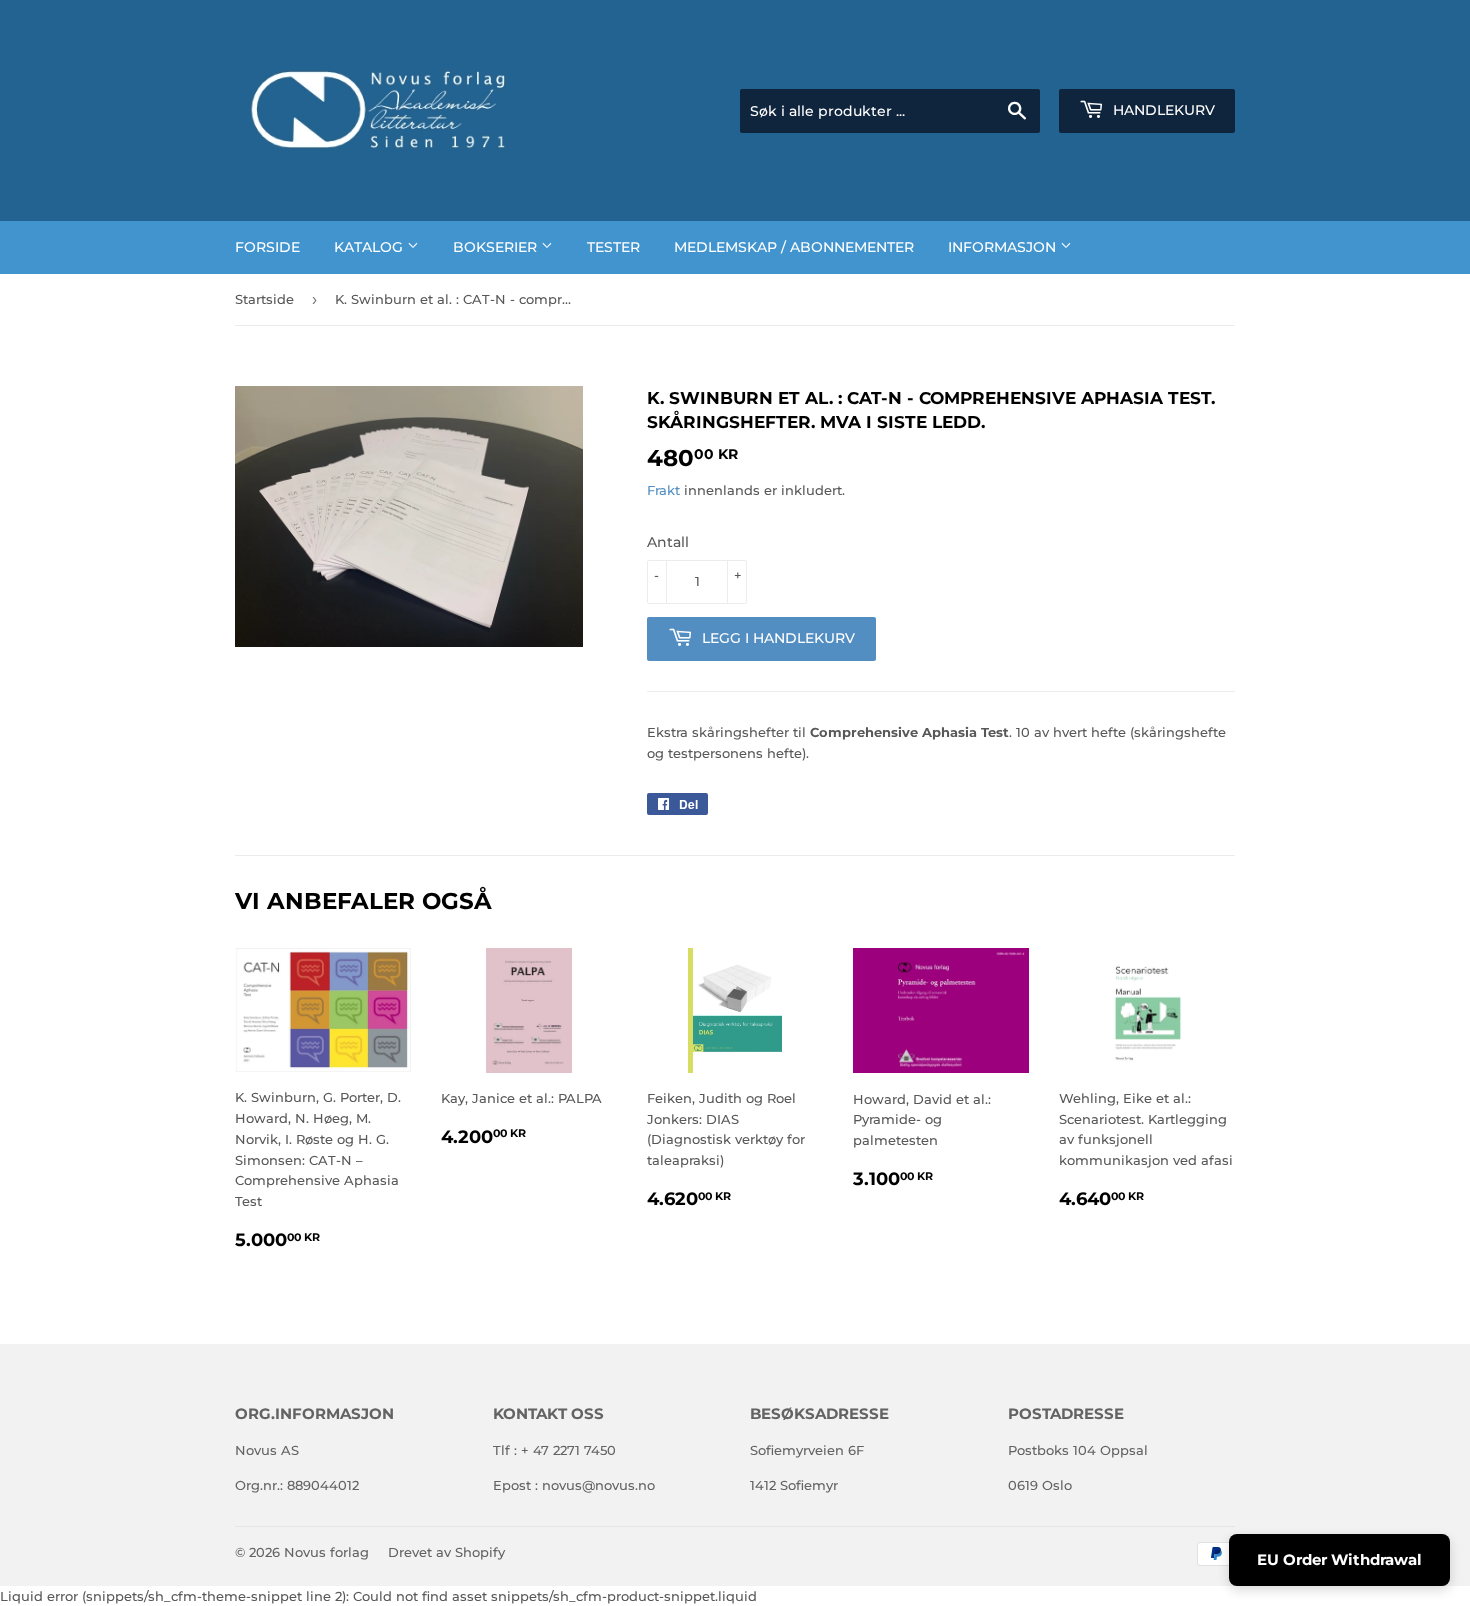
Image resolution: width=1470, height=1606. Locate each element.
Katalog (370, 247)
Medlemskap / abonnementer (794, 247)
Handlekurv (1162, 110)
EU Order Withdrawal (1339, 1559)
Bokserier (497, 247)
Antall (668, 542)
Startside (264, 299)
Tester (613, 247)
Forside (267, 247)
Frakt (663, 490)
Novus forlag (326, 1552)
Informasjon (1004, 247)
